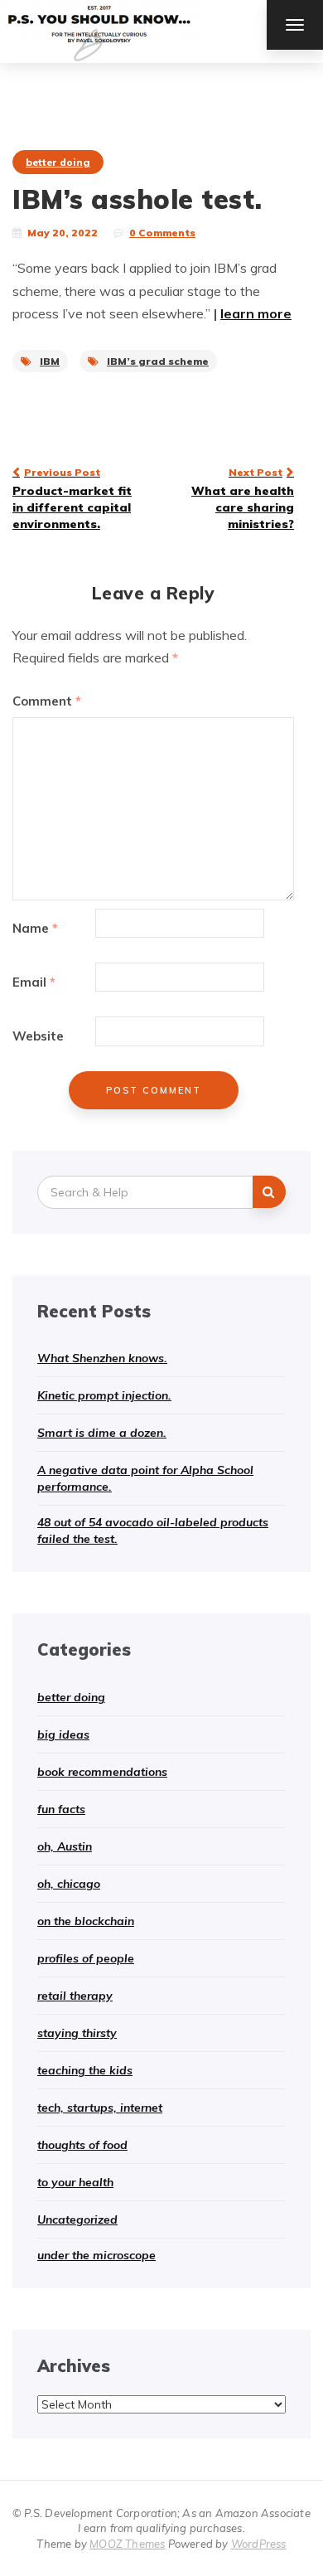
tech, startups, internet (100, 2108)
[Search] (269, 1192)
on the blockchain (86, 1921)
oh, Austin (65, 1846)
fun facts (61, 1809)
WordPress (259, 2544)
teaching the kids (85, 2070)
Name (35, 928)
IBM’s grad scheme (158, 361)
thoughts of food (82, 2145)
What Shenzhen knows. (102, 1358)
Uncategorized (77, 2219)
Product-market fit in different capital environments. (72, 498)
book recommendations (102, 1772)
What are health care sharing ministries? (243, 498)
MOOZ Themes (127, 2544)
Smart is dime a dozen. (102, 1433)
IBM (50, 361)
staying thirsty (77, 2033)
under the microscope (96, 2255)
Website (38, 1036)
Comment (47, 701)
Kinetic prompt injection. (104, 1395)
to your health (75, 2182)
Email (34, 982)
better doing (58, 162)
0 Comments (162, 233)
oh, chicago (69, 1884)
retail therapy (75, 1996)
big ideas (63, 1734)
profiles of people (86, 1958)
